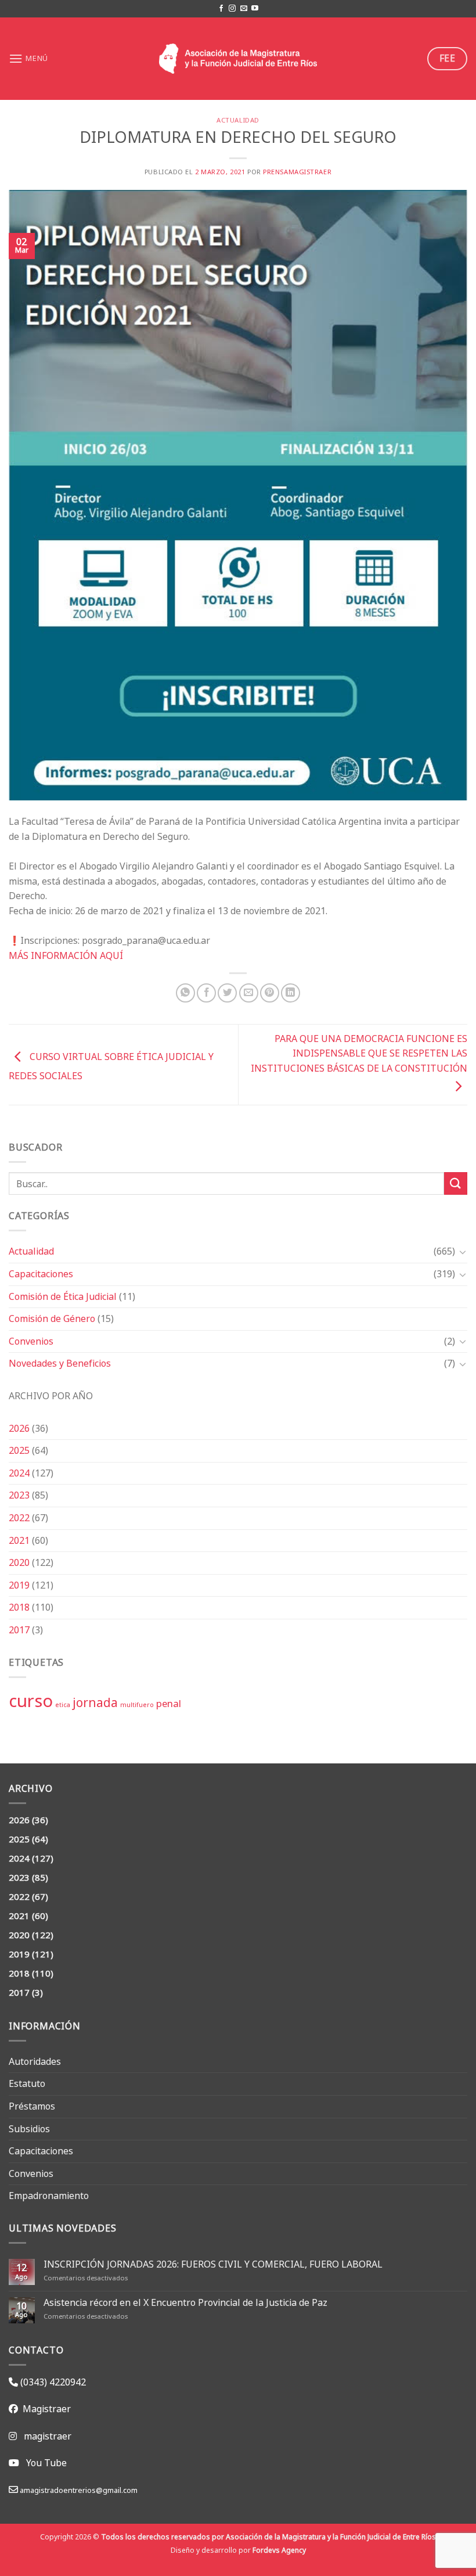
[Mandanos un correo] (244, 9)
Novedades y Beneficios (60, 1363)
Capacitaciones (41, 1274)
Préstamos (32, 2106)
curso (31, 1701)
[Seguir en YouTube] (255, 9)
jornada (95, 1702)
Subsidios (29, 2129)
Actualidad (31, 1251)
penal (169, 1703)
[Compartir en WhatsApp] (185, 993)
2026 (19, 1428)
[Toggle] (463, 1252)
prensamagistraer (297, 172)
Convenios (31, 1341)
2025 (19, 1450)
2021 (19, 1540)
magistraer (48, 2436)
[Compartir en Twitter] (227, 993)
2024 (19, 1473)
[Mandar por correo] (249, 993)
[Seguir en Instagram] (232, 9)
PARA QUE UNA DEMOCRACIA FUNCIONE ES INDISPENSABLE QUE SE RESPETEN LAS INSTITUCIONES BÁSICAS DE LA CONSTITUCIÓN (359, 1053)
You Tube (46, 2463)
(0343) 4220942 (52, 2382)
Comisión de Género (52, 1318)
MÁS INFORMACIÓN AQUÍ (66, 955)
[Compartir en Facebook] (206, 993)
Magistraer (44, 2409)
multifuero (137, 1705)
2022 (19, 1518)
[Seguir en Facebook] (221, 9)
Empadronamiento (49, 2196)
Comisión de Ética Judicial (63, 1296)
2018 (19, 1607)
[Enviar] (456, 1183)
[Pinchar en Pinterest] (270, 993)
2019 (19, 1585)
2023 (19, 1495)
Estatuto (27, 2083)
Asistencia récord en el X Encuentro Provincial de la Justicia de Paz (185, 2303)
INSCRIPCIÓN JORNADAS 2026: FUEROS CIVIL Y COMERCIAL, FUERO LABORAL (213, 2264)
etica (63, 1705)
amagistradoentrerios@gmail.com (78, 2490)
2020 (19, 1562)
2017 (19, 1630)
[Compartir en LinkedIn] (291, 993)
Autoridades (35, 2061)
